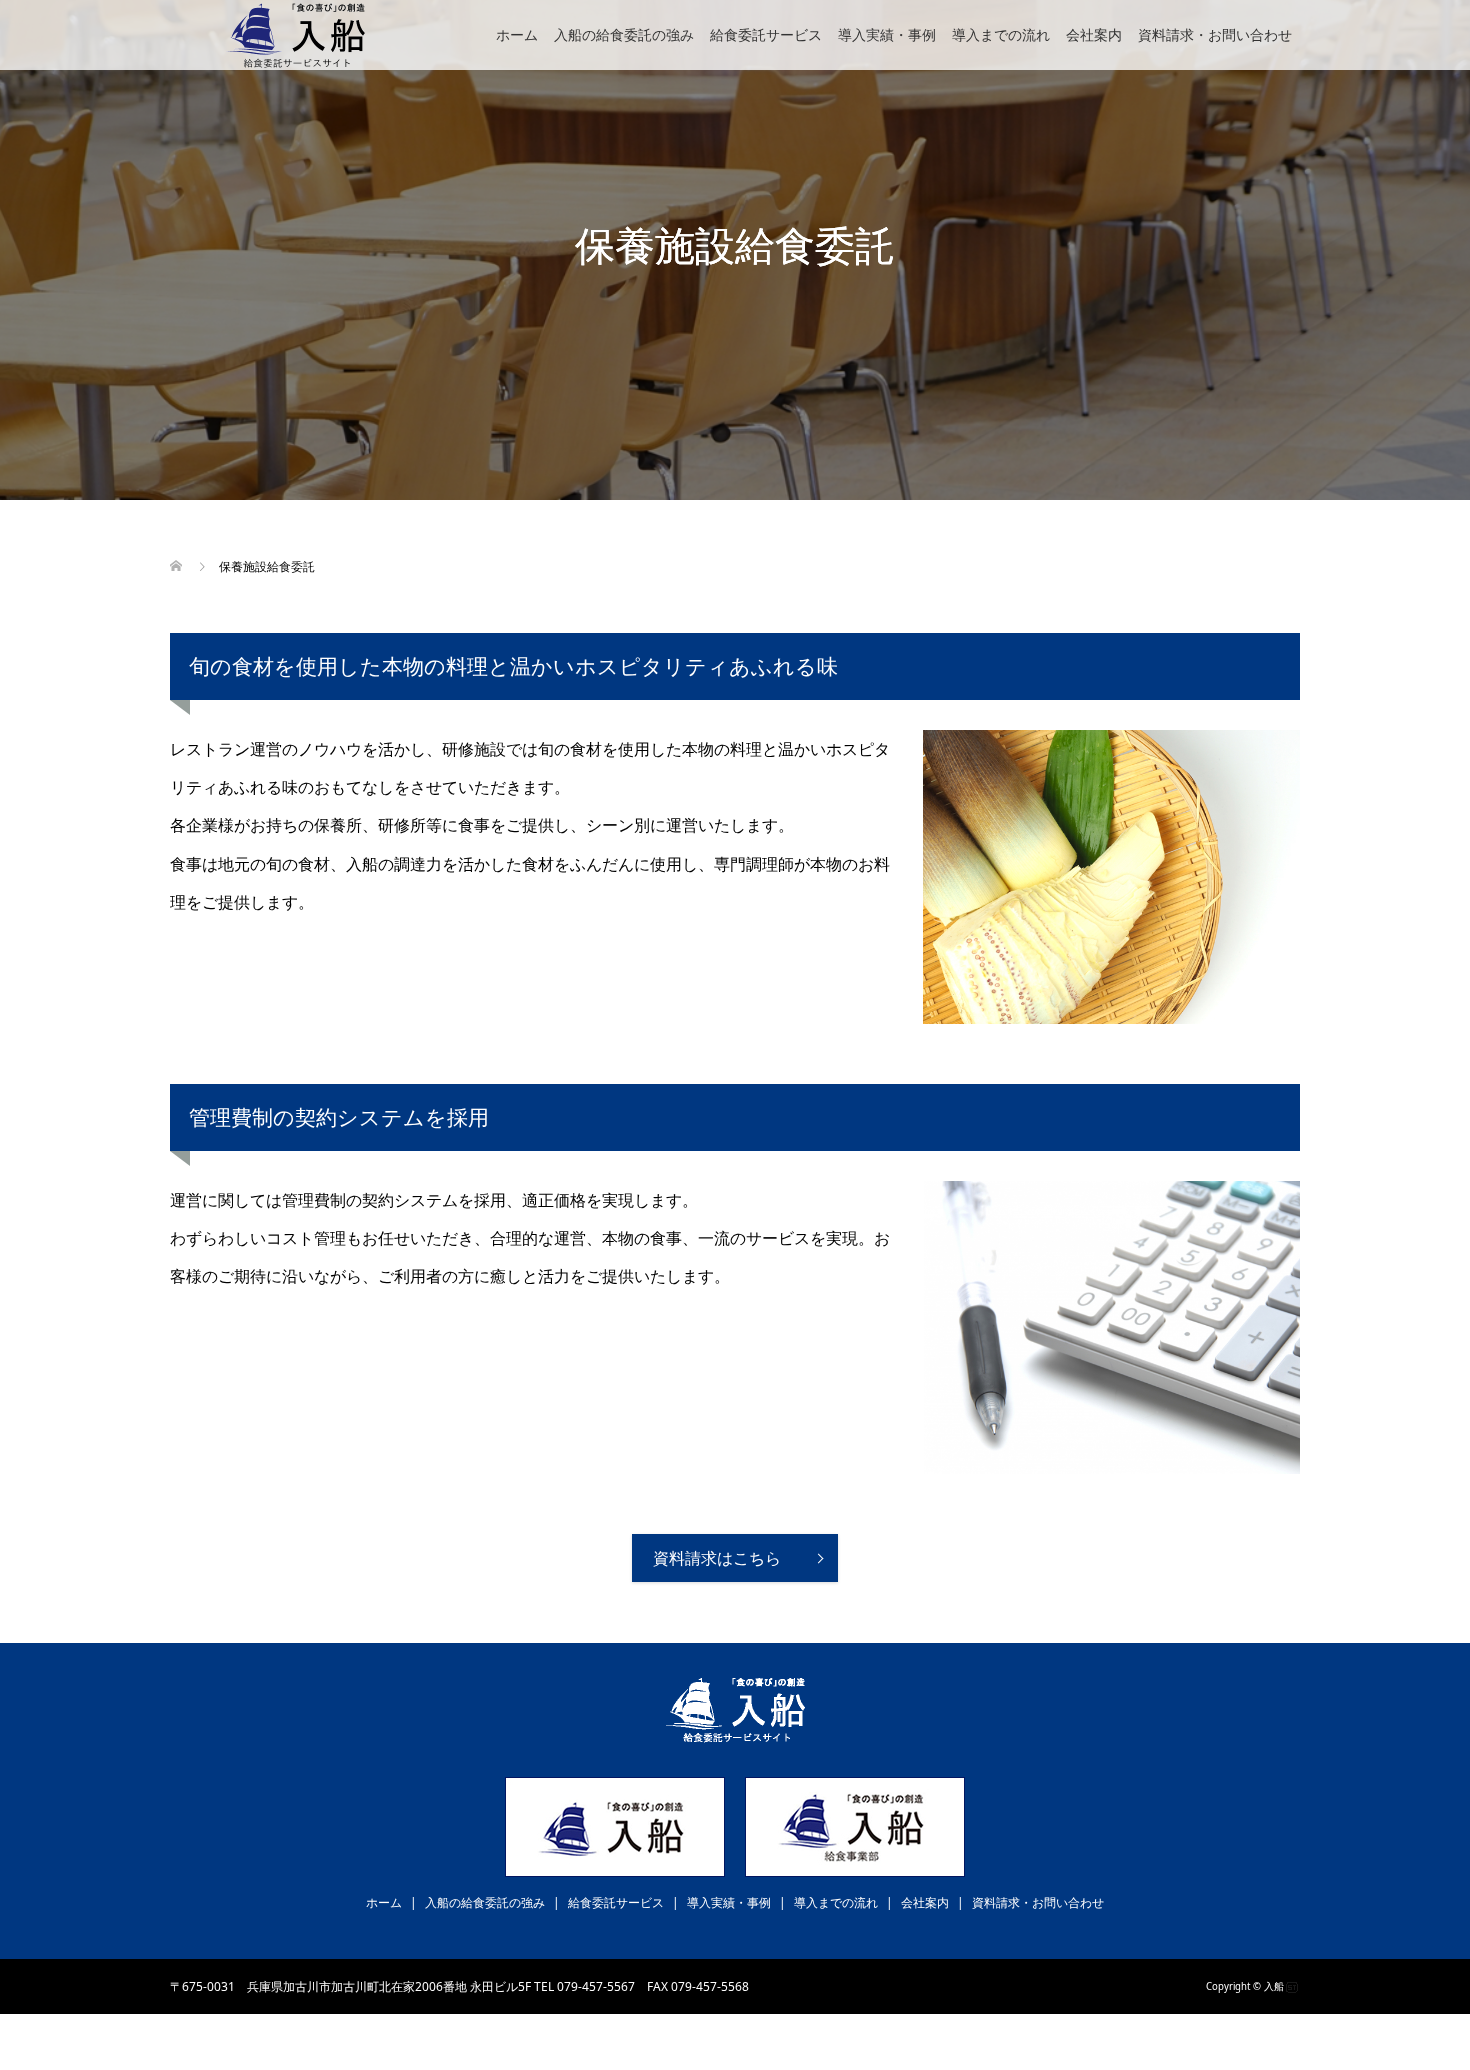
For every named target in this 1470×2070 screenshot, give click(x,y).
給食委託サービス (766, 34)
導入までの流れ (1001, 34)
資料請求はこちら (717, 1558)
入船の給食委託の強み (624, 34)
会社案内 (1094, 34)
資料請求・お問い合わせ (1215, 34)
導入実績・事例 (887, 34)
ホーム (517, 34)
